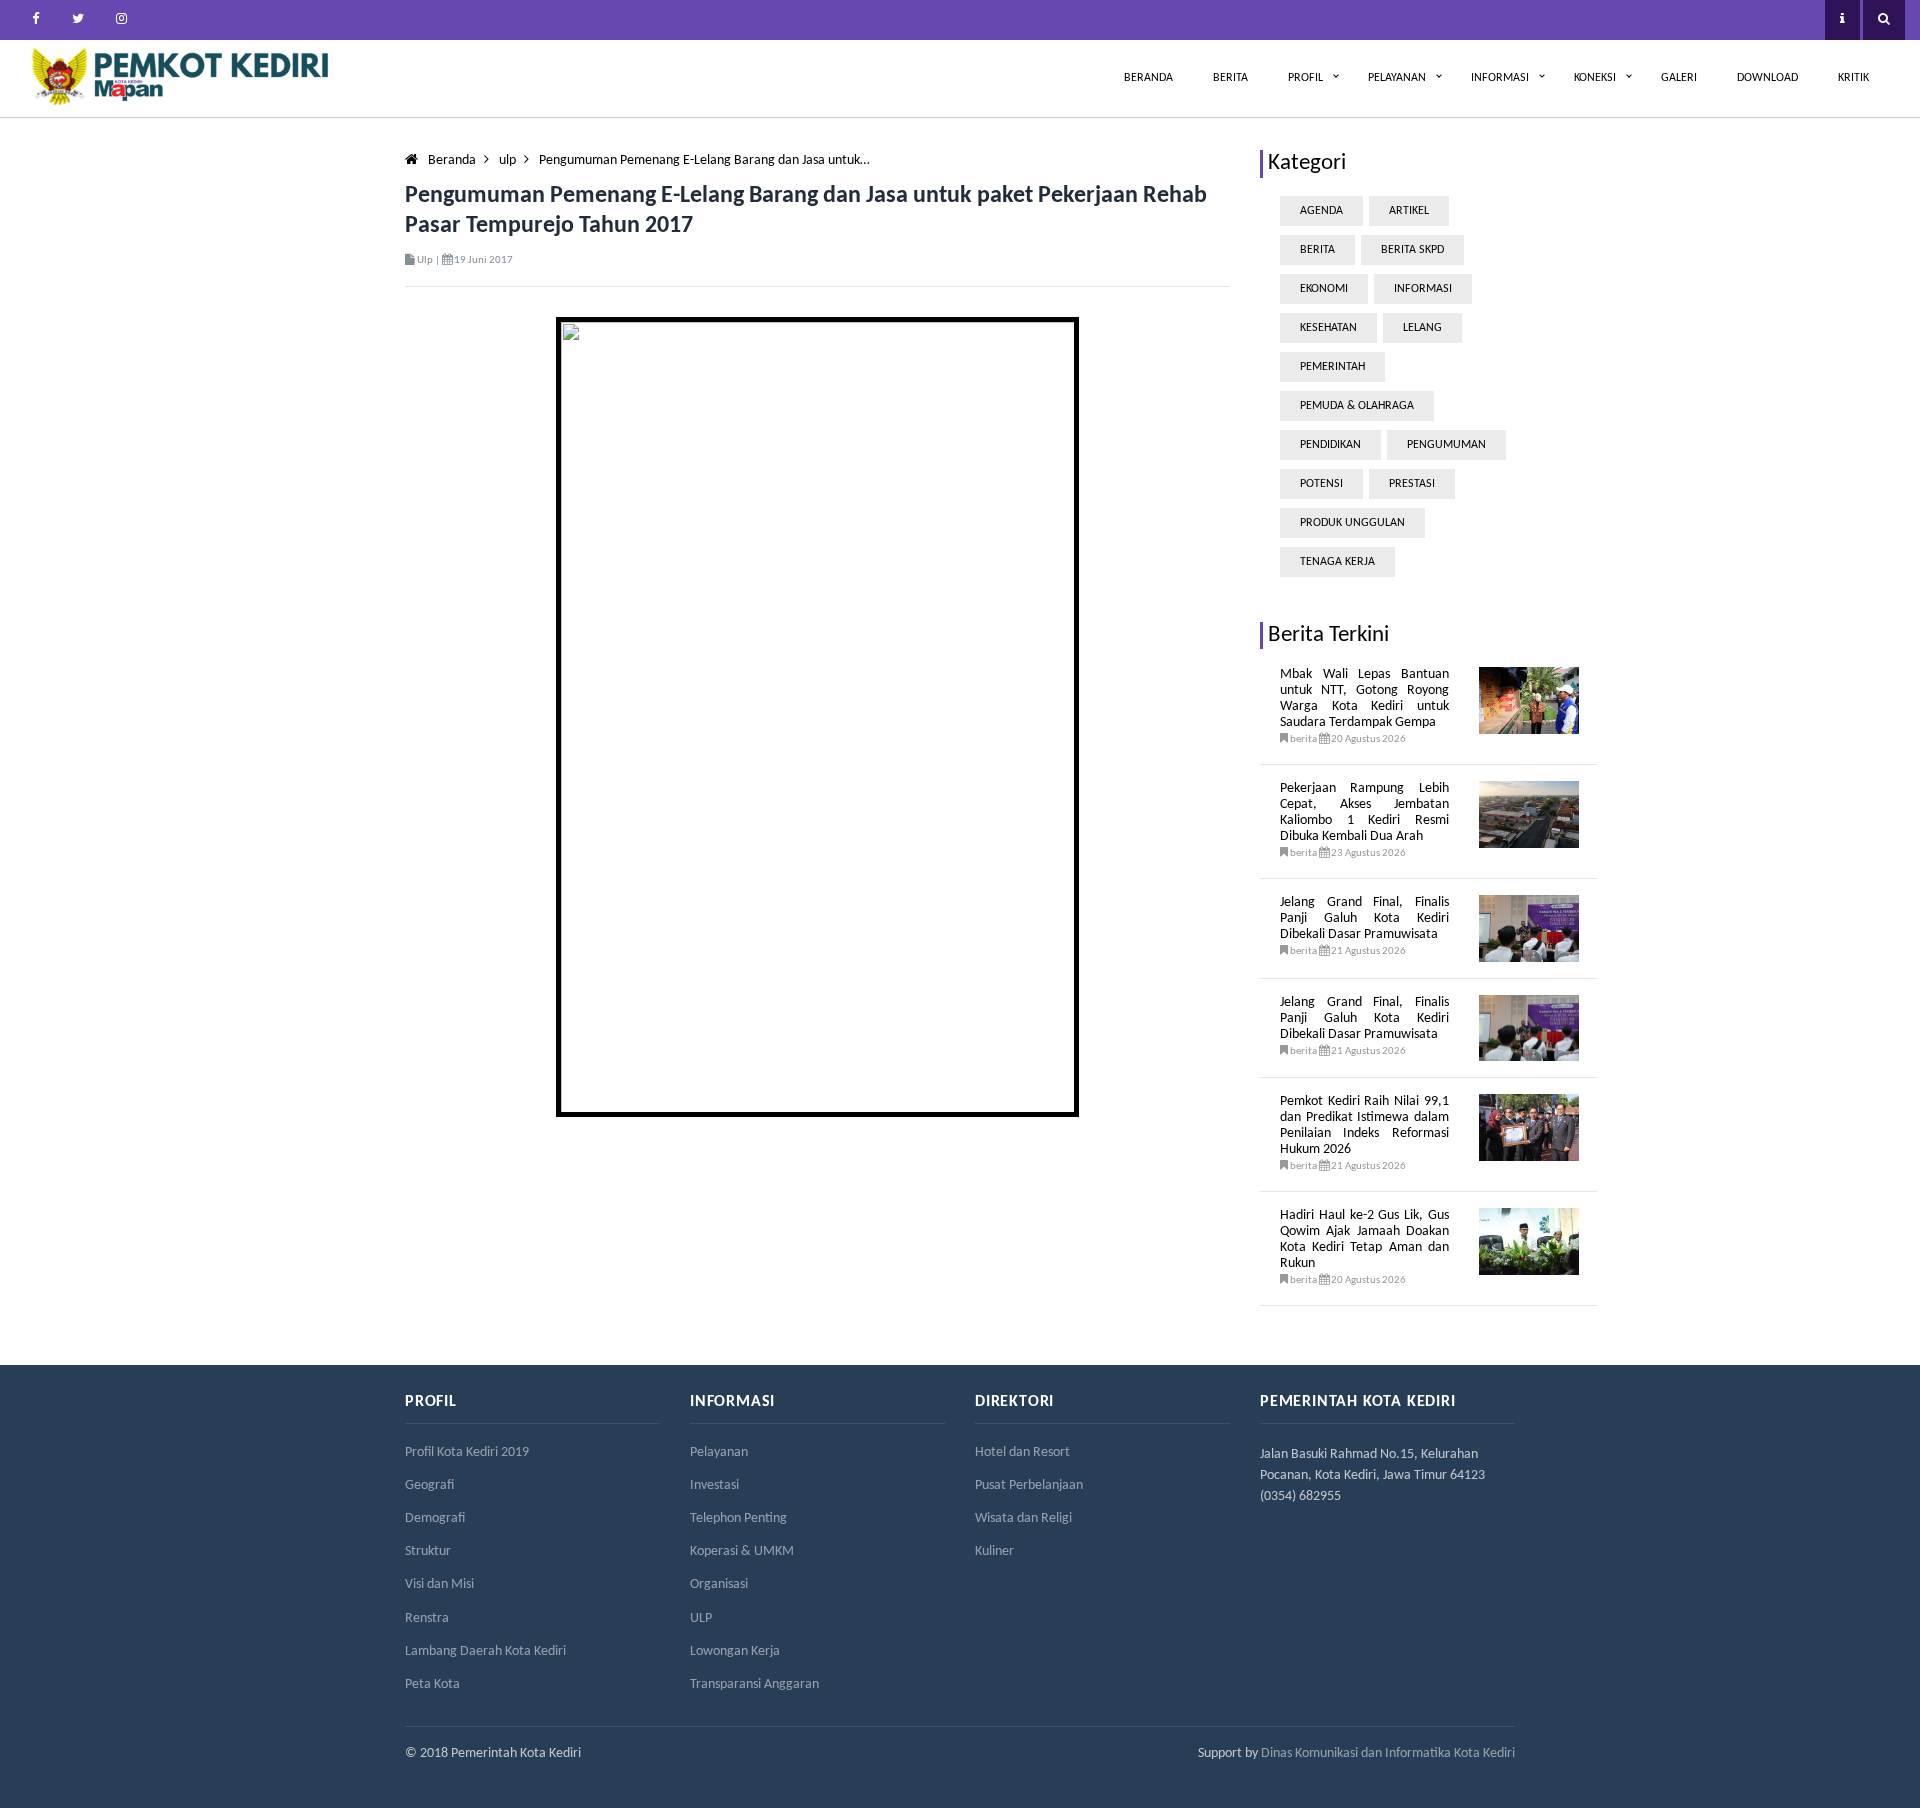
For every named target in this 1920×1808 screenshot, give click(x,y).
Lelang (1422, 328)
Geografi (429, 1485)
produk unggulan (1352, 523)
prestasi (1412, 484)
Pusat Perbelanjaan (1029, 1485)
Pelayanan (1397, 78)
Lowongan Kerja (735, 1651)
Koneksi (1595, 78)
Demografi (435, 1518)
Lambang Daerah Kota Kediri (485, 1651)
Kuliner (994, 1551)
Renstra (427, 1618)
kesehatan (1328, 328)
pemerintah (1332, 367)
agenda (1321, 211)
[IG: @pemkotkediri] (121, 20)
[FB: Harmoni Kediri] (35, 20)
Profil (1305, 78)
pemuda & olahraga (1357, 406)
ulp (507, 160)
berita (1317, 250)
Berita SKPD (1412, 250)
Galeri (1679, 78)
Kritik (1853, 78)
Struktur (428, 1551)
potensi (1321, 484)
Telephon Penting (738, 1518)
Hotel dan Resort (1022, 1452)
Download (1767, 78)
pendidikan (1330, 445)
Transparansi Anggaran (754, 1684)
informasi (1423, 289)
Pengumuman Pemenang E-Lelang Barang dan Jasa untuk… (704, 160)
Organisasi (719, 1584)
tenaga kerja (1337, 562)
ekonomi (1324, 289)
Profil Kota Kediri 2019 (467, 1452)
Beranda (1148, 78)
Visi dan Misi (439, 1584)
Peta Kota (432, 1684)
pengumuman (1446, 445)
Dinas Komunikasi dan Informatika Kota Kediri (1388, 1753)
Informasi (1500, 78)
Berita (1230, 78)
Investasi (714, 1485)
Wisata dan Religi (1023, 1518)
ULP (701, 1618)
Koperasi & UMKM (742, 1551)
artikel (1409, 211)
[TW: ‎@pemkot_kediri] (78, 20)
